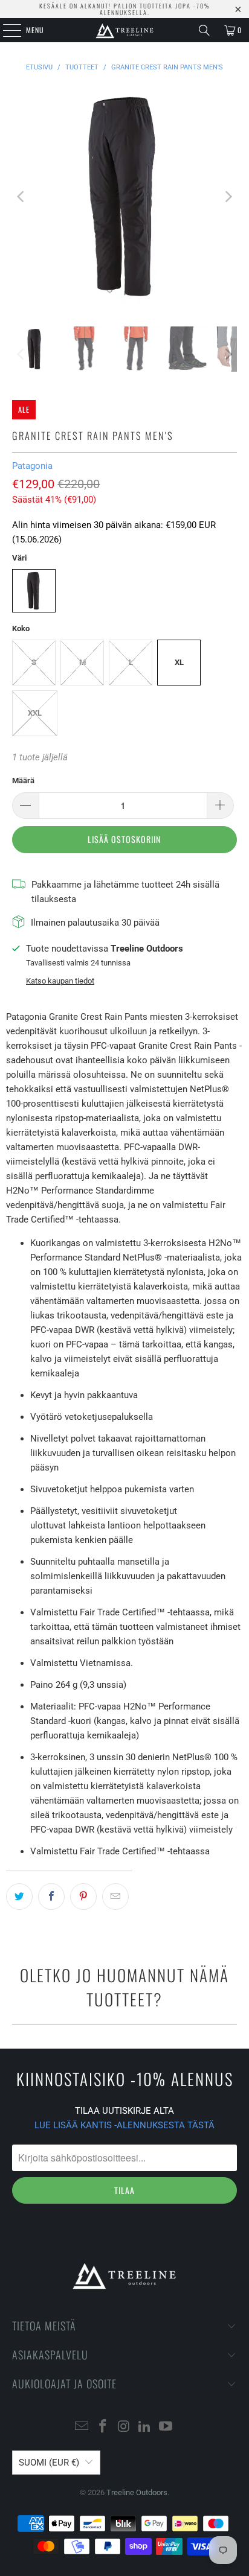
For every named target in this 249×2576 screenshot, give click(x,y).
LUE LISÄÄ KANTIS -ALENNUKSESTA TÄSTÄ (124, 2125)
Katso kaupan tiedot (60, 981)
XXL (35, 713)
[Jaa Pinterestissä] (83, 1897)
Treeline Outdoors (137, 2492)
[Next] (228, 196)
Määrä (23, 781)
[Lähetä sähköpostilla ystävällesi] (115, 1897)
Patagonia (32, 466)
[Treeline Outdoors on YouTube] (166, 2427)
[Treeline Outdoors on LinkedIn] (145, 2427)
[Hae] (204, 30)
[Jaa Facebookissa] (51, 1897)
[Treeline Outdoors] (124, 30)
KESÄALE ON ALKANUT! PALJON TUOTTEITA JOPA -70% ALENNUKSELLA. (124, 9)
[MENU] (5, 30)
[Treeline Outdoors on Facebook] (103, 2427)
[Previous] (21, 196)
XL (179, 662)
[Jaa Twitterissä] (19, 1897)
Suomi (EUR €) (49, 2463)
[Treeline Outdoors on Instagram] (124, 2427)
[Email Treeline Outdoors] (82, 2427)
